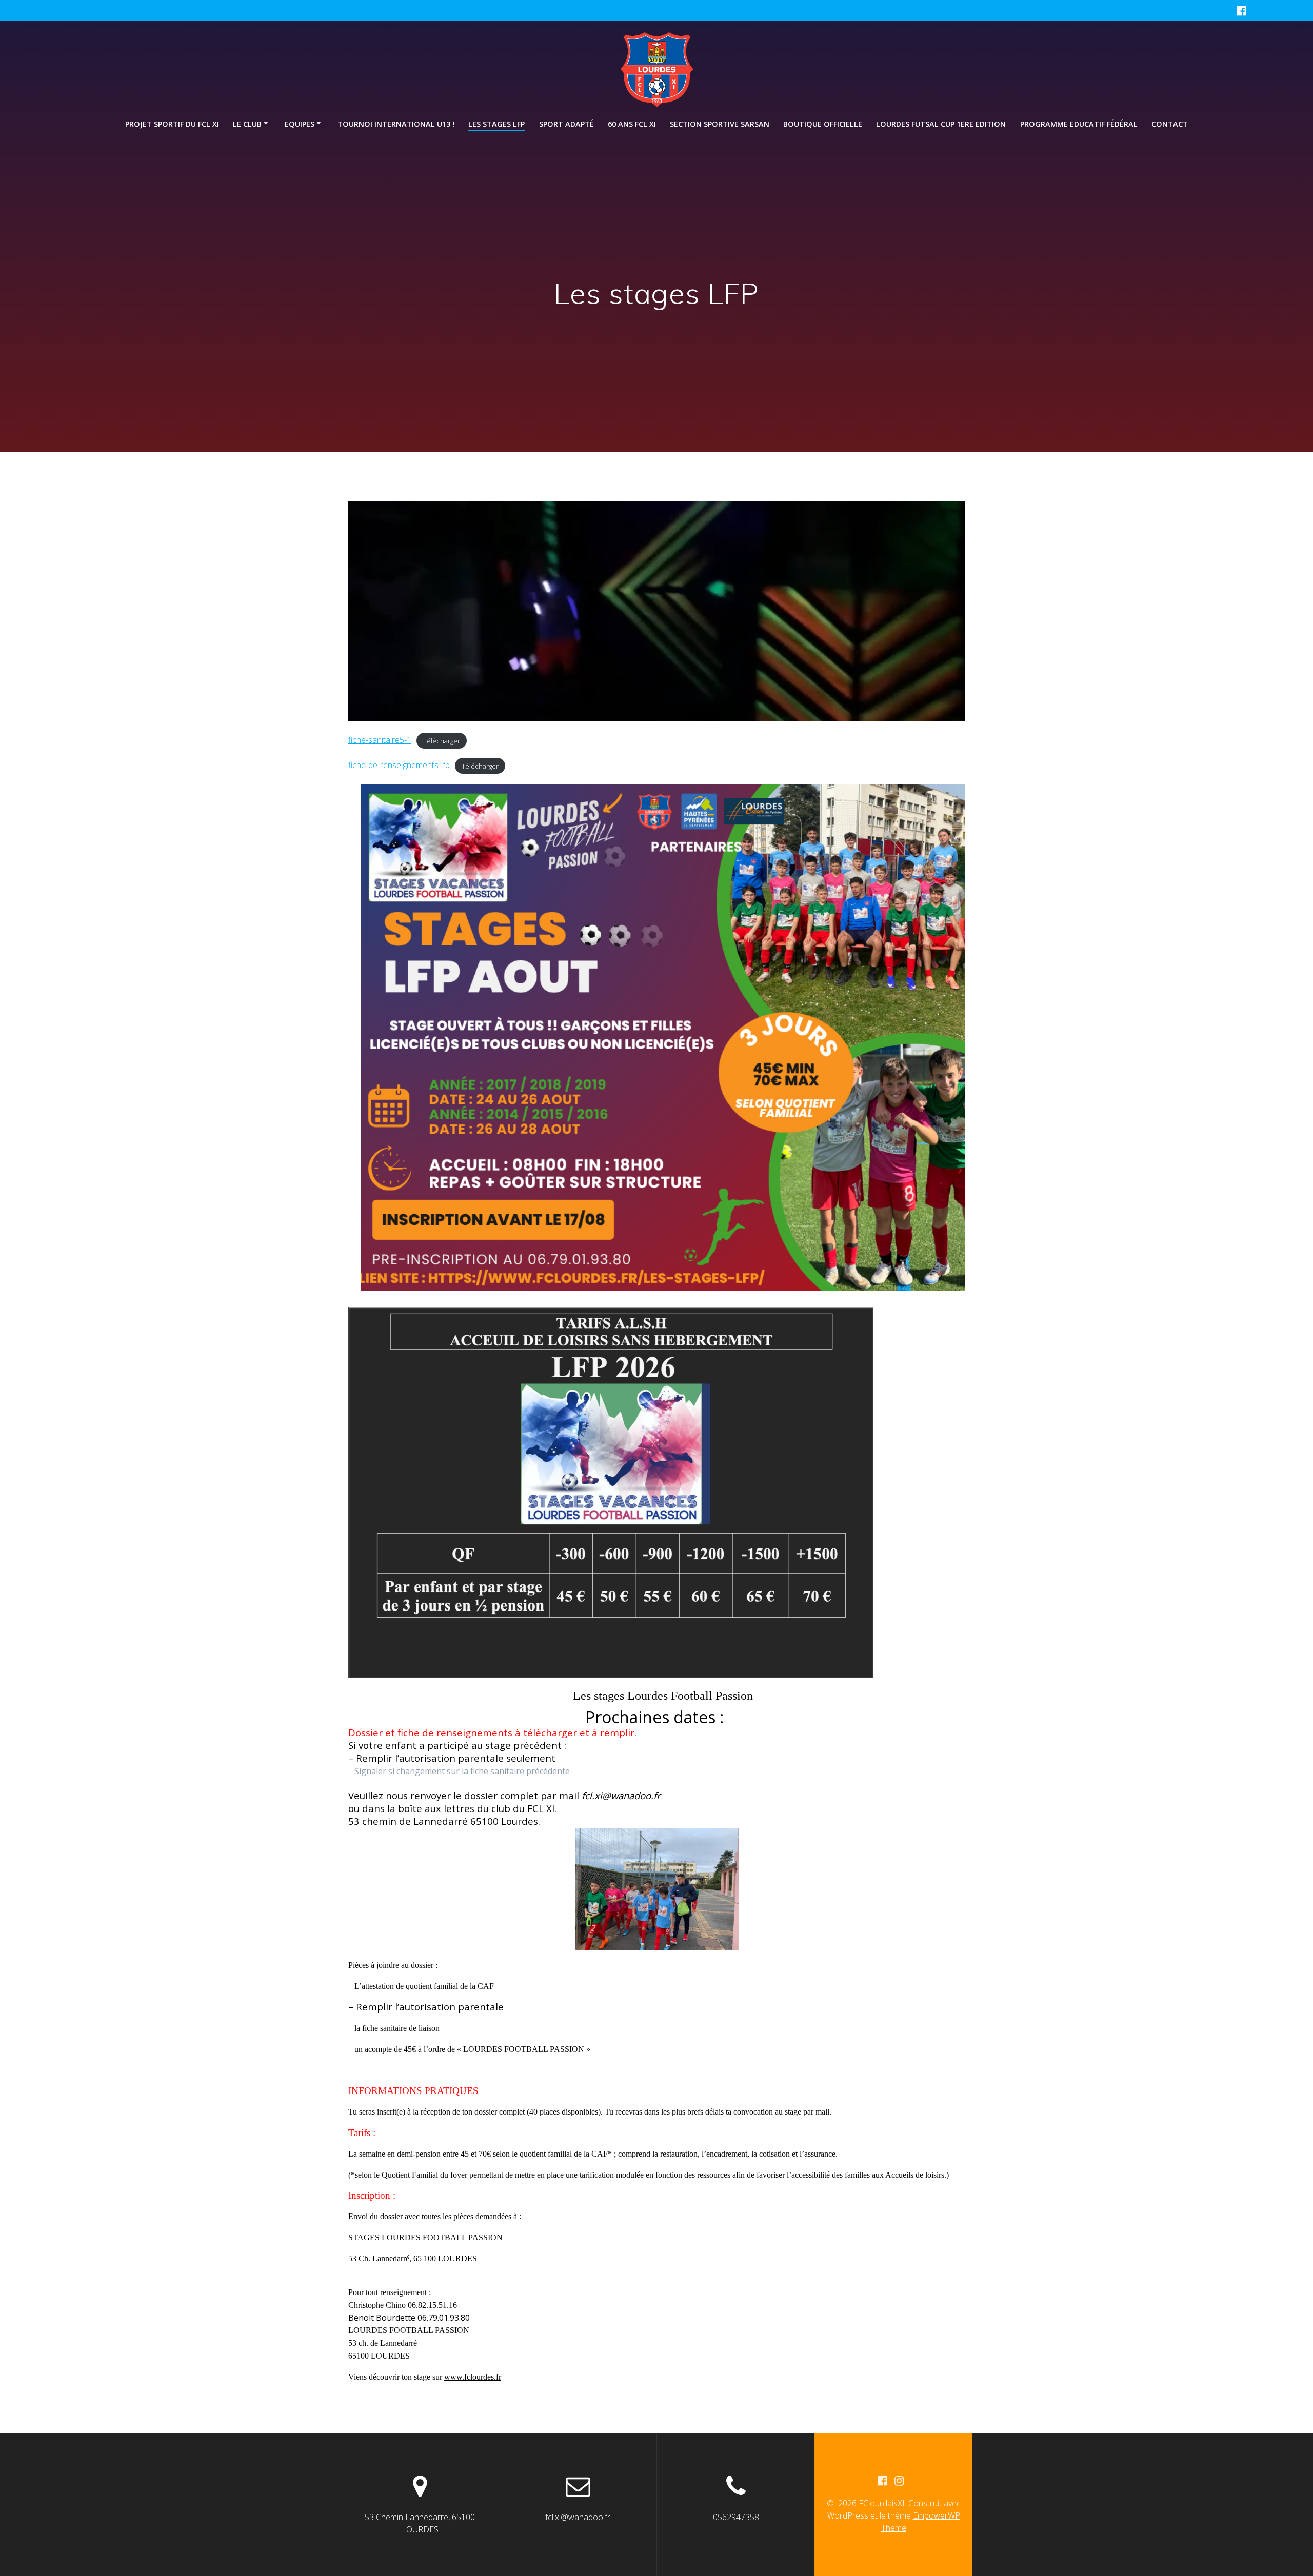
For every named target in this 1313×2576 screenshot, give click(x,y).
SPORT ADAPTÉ (566, 124)
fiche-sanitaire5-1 (380, 740)
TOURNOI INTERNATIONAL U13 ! (396, 124)
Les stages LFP (496, 124)
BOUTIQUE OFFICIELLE (823, 124)
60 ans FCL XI (632, 124)
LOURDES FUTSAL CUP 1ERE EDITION (941, 124)
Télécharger (442, 740)
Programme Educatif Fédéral (1079, 124)
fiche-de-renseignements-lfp (399, 765)
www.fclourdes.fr (473, 2377)
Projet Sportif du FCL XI (172, 124)
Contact (1170, 124)
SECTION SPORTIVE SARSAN (720, 124)
